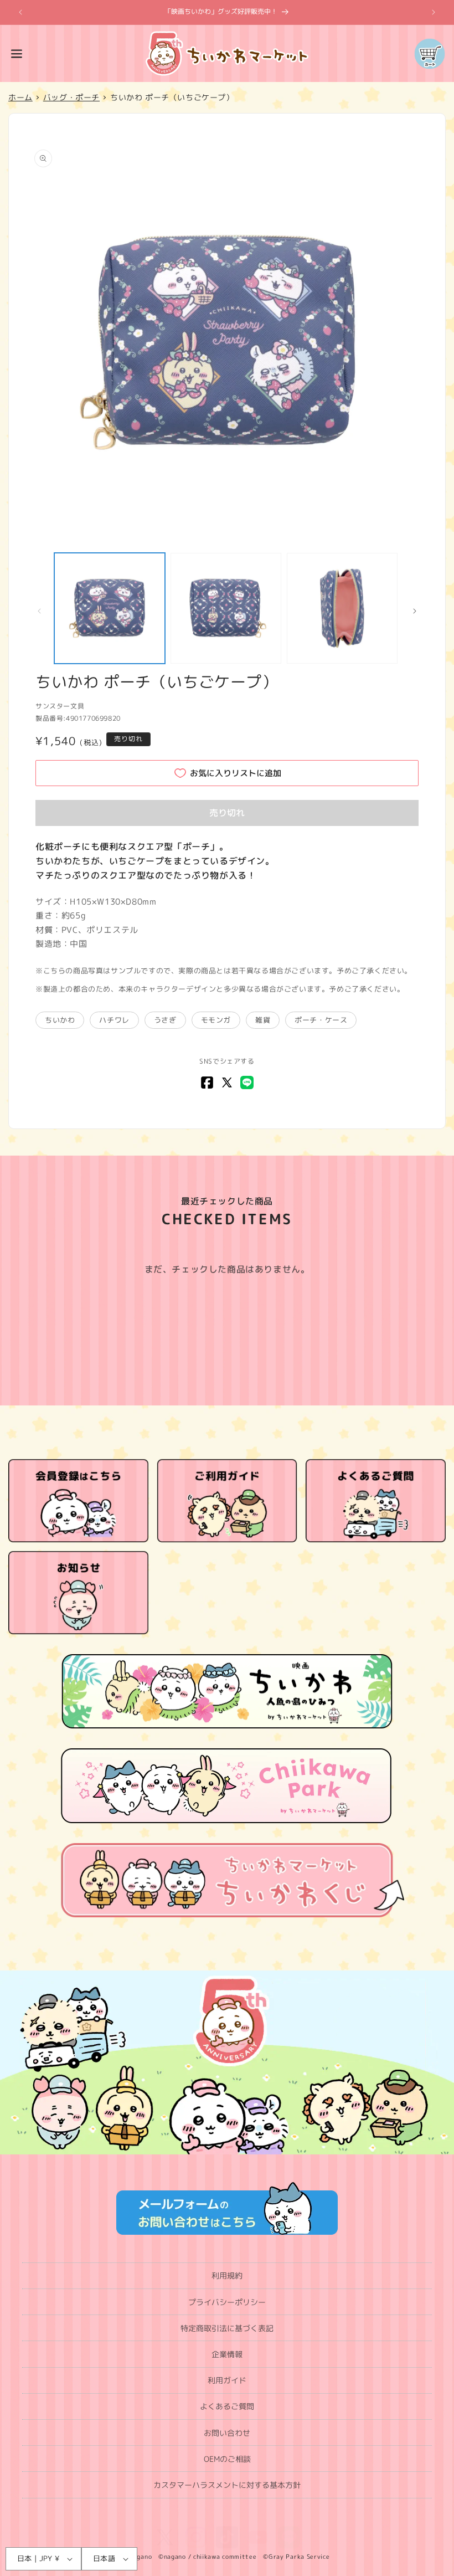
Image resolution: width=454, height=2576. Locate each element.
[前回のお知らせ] (20, 12)
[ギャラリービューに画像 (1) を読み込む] (110, 608)
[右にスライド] (415, 611)
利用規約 (227, 2275)
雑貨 (263, 1020)
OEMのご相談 (227, 2459)
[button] (17, 54)
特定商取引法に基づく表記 (227, 2328)
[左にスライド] (39, 611)
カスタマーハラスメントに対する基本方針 (227, 2485)
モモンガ (216, 1020)
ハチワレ (114, 1020)
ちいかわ (60, 1020)
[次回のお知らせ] (434, 12)
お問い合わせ (227, 2433)
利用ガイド (227, 2380)
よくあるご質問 (227, 2406)
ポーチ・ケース (321, 1020)
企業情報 (227, 2354)
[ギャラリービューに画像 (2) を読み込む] (226, 608)
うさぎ (165, 1020)
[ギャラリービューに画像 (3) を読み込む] (342, 608)
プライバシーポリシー (227, 2302)
